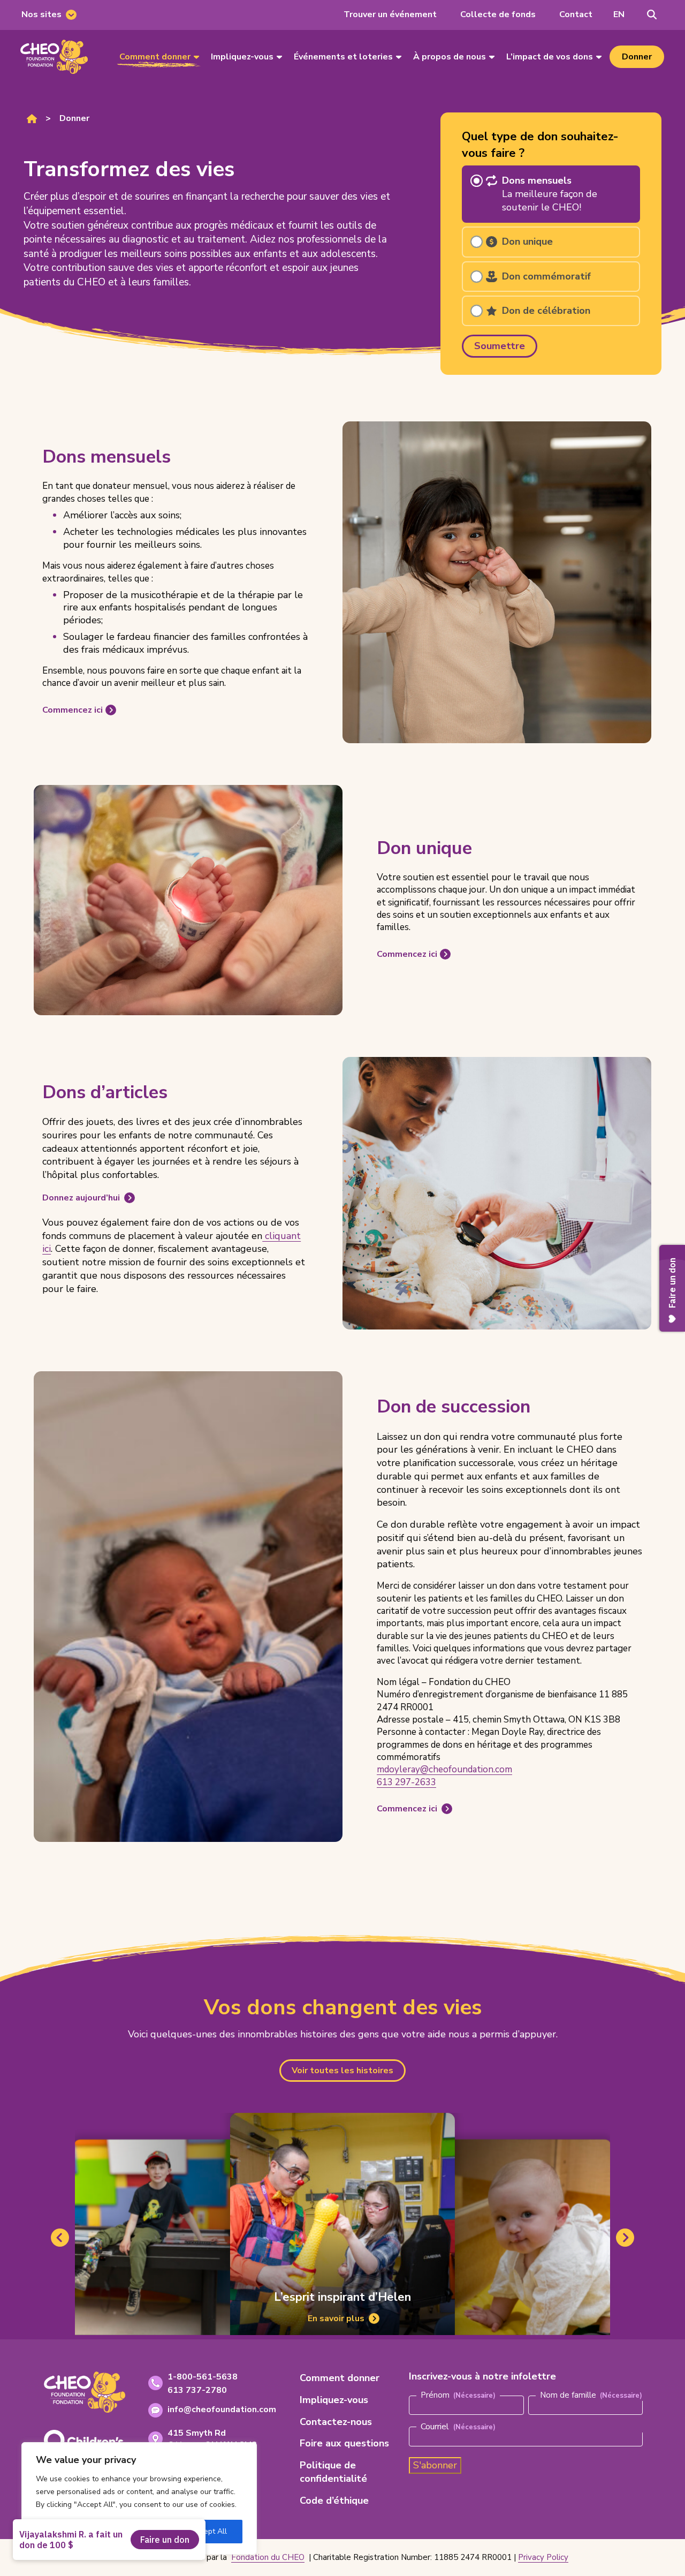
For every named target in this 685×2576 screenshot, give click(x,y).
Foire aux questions (344, 2443)
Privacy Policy (543, 2557)
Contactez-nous (336, 2422)
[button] (619, 15)
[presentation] (54, 57)
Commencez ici (72, 711)
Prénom (435, 2395)
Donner (637, 57)
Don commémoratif (546, 276)
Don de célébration (546, 311)
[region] (139, 2498)
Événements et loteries (343, 57)
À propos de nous (450, 57)
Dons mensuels (550, 194)
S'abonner (435, 2465)
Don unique (527, 241)
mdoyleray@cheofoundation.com (444, 1769)
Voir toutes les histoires (342, 2071)
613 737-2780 (197, 2390)
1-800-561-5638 (203, 2377)
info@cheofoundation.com (222, 2409)
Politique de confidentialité (333, 2472)
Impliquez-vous (242, 57)
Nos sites (41, 14)
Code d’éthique (334, 2501)
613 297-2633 (406, 1782)
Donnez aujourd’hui (81, 1198)
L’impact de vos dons (550, 57)
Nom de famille (568, 2395)
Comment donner (155, 57)
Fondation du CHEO (268, 2557)
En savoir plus (335, 2320)
